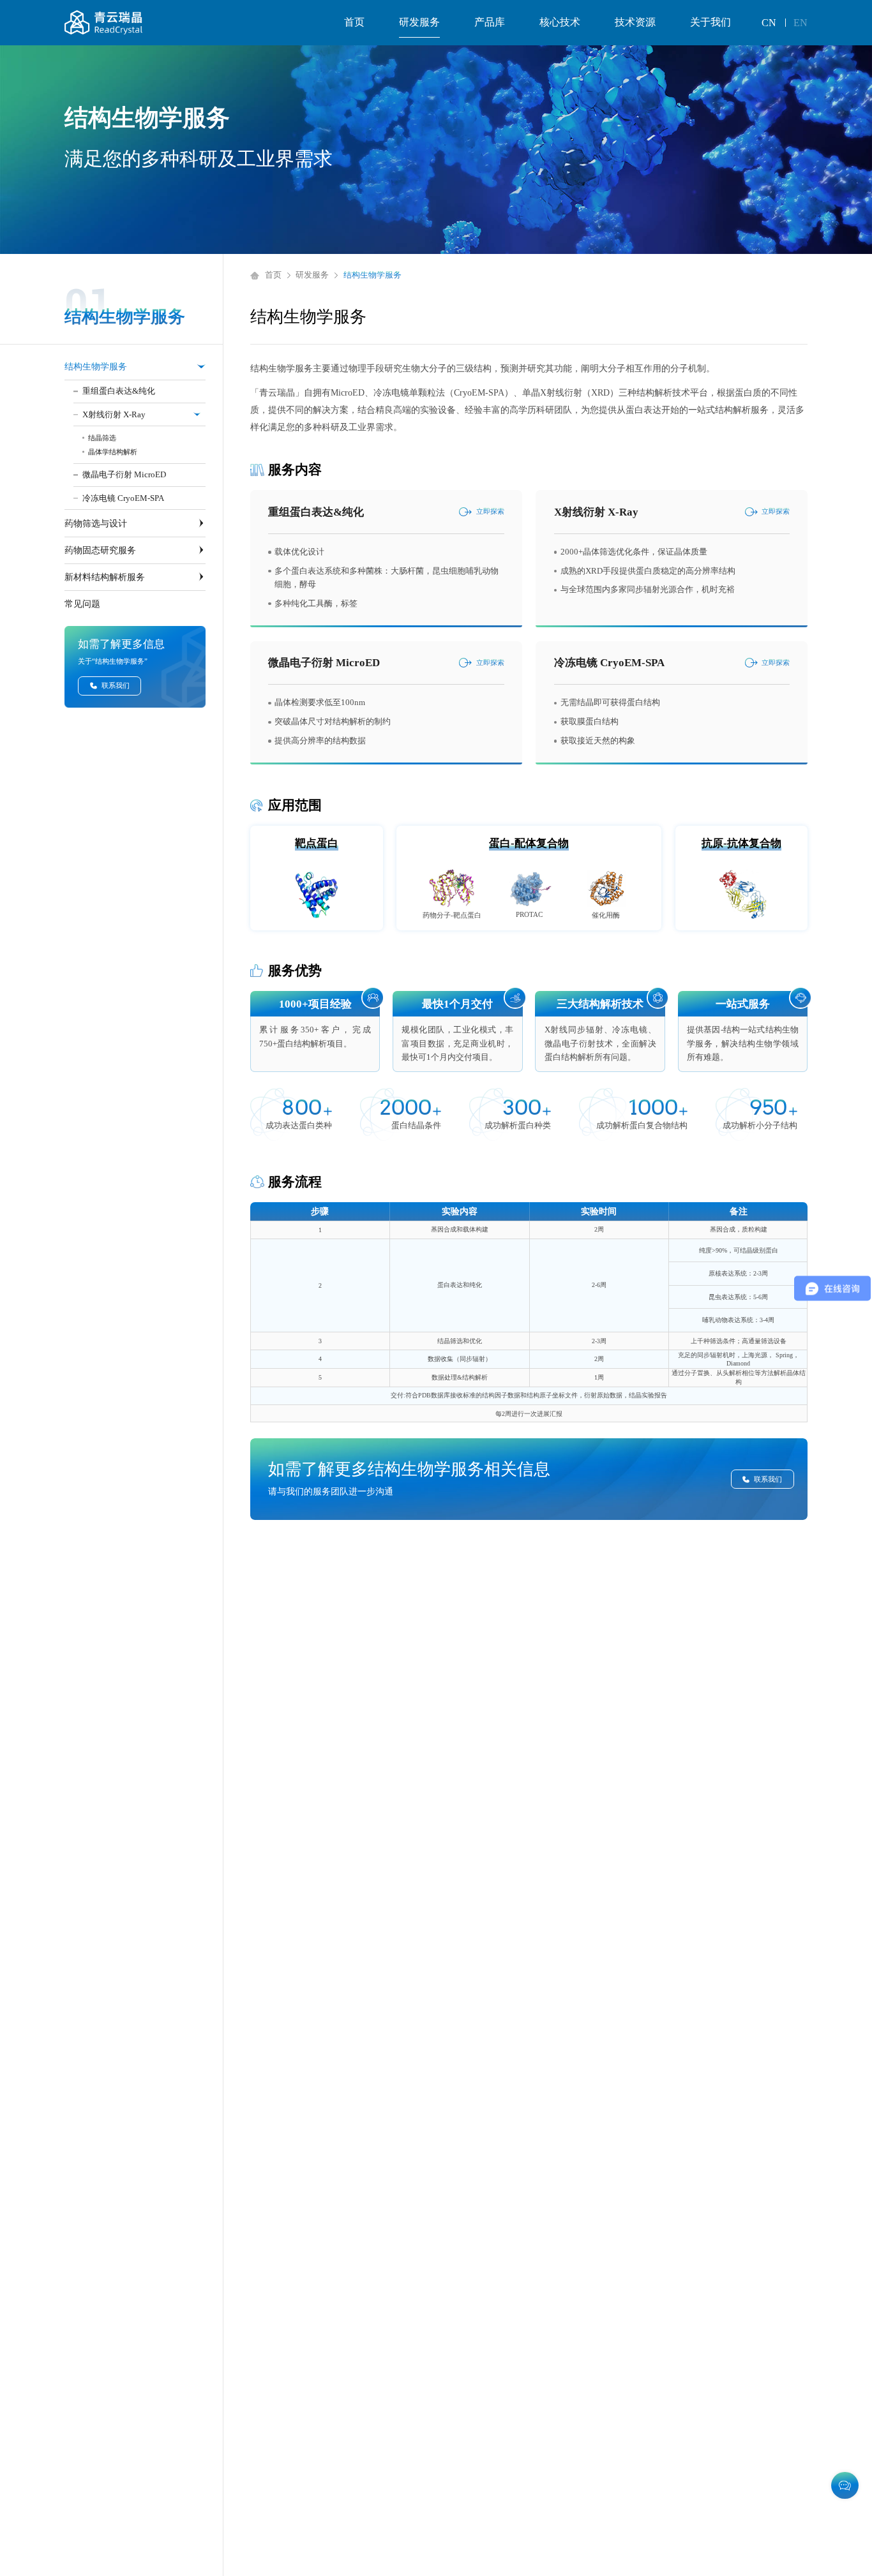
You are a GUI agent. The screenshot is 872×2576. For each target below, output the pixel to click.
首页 (354, 22)
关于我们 (710, 22)
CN (769, 23)
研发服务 (419, 22)
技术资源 (635, 22)
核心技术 (560, 22)
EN (801, 23)
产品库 (490, 22)
